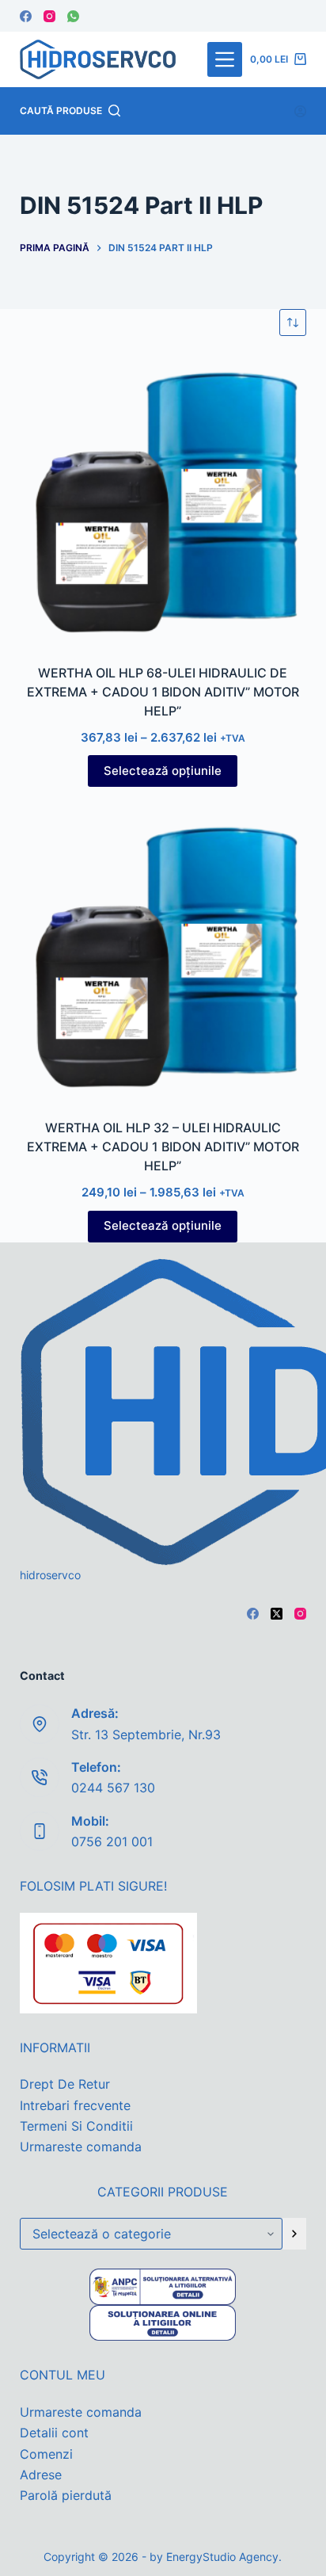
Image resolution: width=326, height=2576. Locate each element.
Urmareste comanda (81, 2147)
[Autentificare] (300, 111)
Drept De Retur (65, 2084)
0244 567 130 (113, 1788)
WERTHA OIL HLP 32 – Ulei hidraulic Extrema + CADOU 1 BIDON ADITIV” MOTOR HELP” (163, 1147)
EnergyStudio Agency (222, 2557)
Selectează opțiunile (163, 771)
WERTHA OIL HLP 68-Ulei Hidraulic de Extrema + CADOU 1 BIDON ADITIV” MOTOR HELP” (163, 692)
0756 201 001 (112, 1841)
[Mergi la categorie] (294, 2234)
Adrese (41, 2475)
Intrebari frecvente (75, 2105)
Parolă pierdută (66, 2495)
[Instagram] (49, 16)
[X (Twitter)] (277, 1614)
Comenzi (46, 2454)
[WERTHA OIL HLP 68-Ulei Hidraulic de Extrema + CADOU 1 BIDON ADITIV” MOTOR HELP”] (163, 500)
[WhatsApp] (73, 16)
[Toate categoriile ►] (225, 59)
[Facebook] (26, 16)
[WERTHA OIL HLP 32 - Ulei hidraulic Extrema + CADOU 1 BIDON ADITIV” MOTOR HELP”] (163, 954)
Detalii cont (54, 2433)
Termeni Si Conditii (76, 2126)
